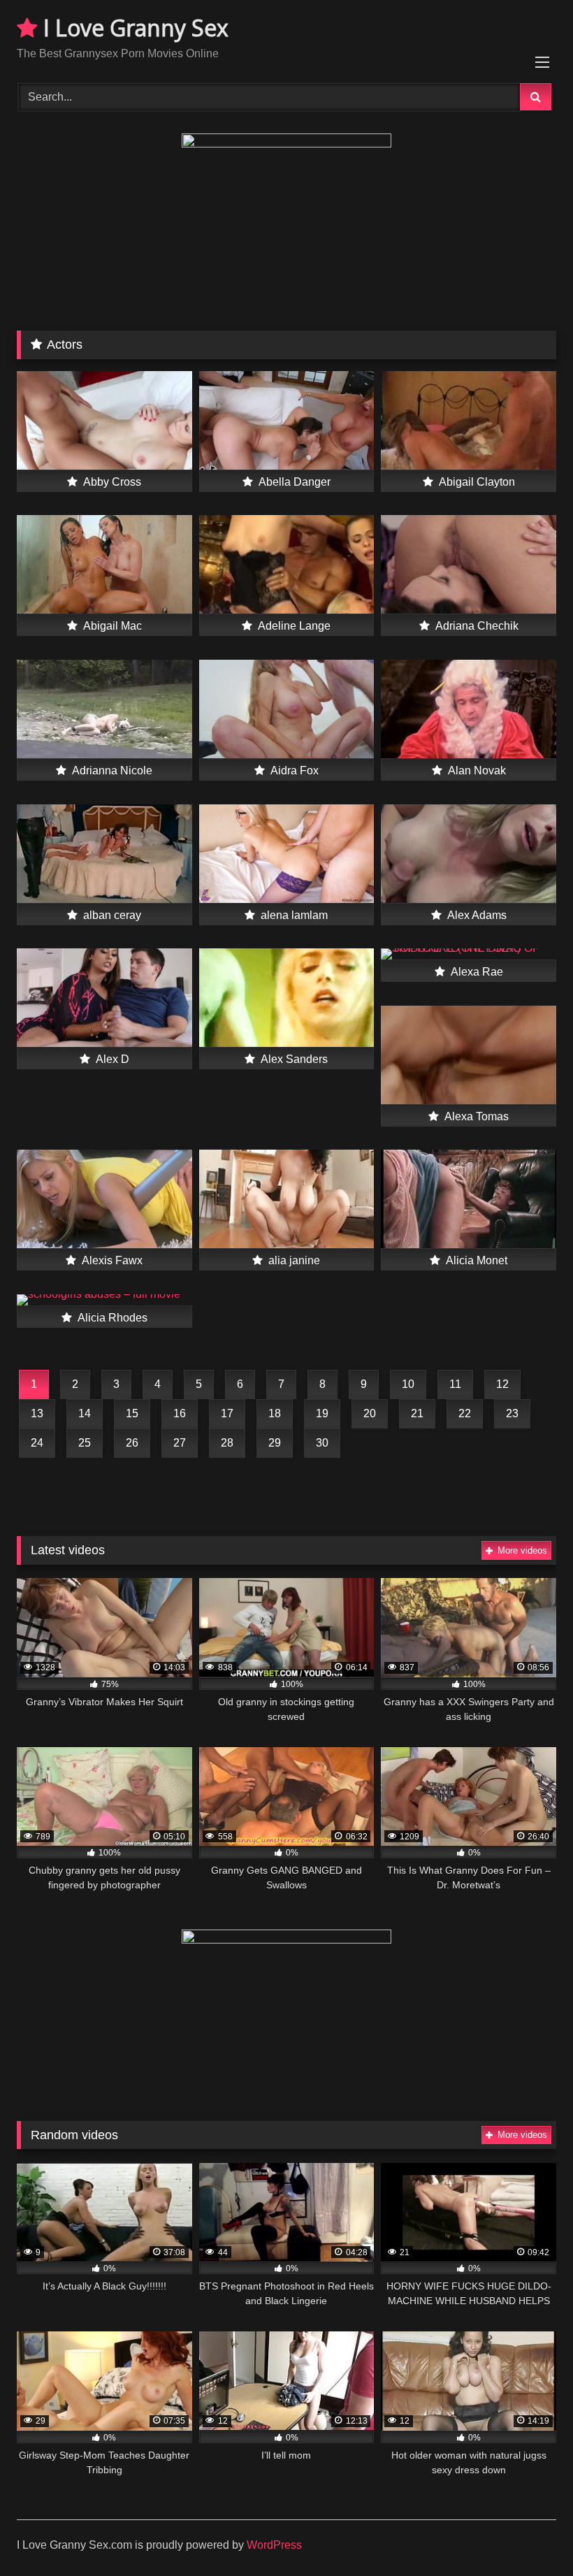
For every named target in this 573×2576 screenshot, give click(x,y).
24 (37, 1443)
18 (275, 1413)
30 (322, 1443)
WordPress (274, 2545)
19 (322, 1413)
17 (227, 1413)
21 (417, 1413)
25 (85, 1443)
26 (132, 1443)
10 (408, 1384)
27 (180, 1443)
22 (465, 1413)
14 (85, 1413)
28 (227, 1443)
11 (455, 1384)
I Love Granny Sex (133, 28)
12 (502, 1384)
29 (275, 1443)
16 (180, 1413)
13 (37, 1413)
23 (512, 1413)
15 (132, 1413)
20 (370, 1413)
